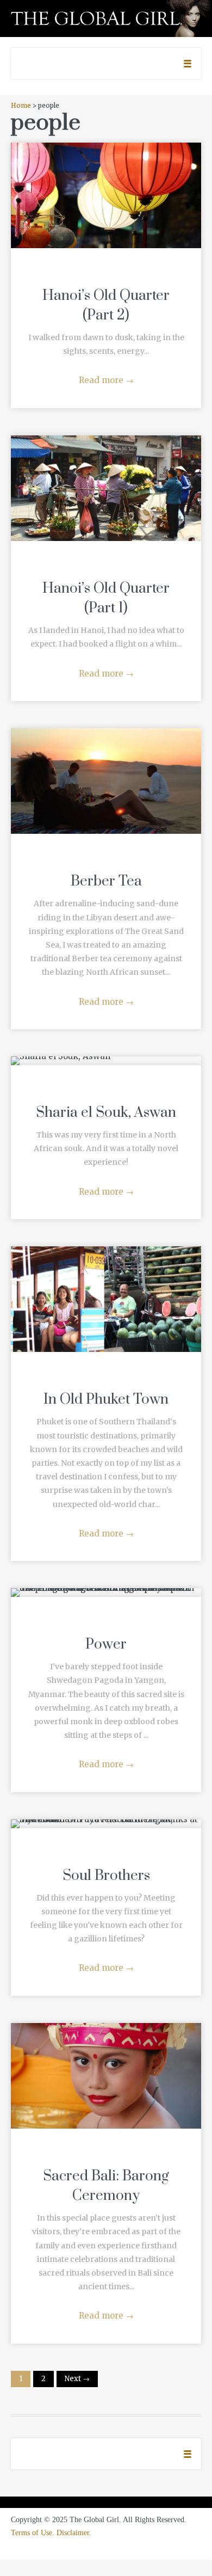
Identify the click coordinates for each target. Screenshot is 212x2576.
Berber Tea (106, 881)
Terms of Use (32, 2533)
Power (106, 1644)
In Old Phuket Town (106, 1400)
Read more (106, 380)
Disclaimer (73, 2533)
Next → (77, 2379)
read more (106, 185)
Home (21, 105)
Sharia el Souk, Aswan (106, 1113)
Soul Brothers (106, 1876)
